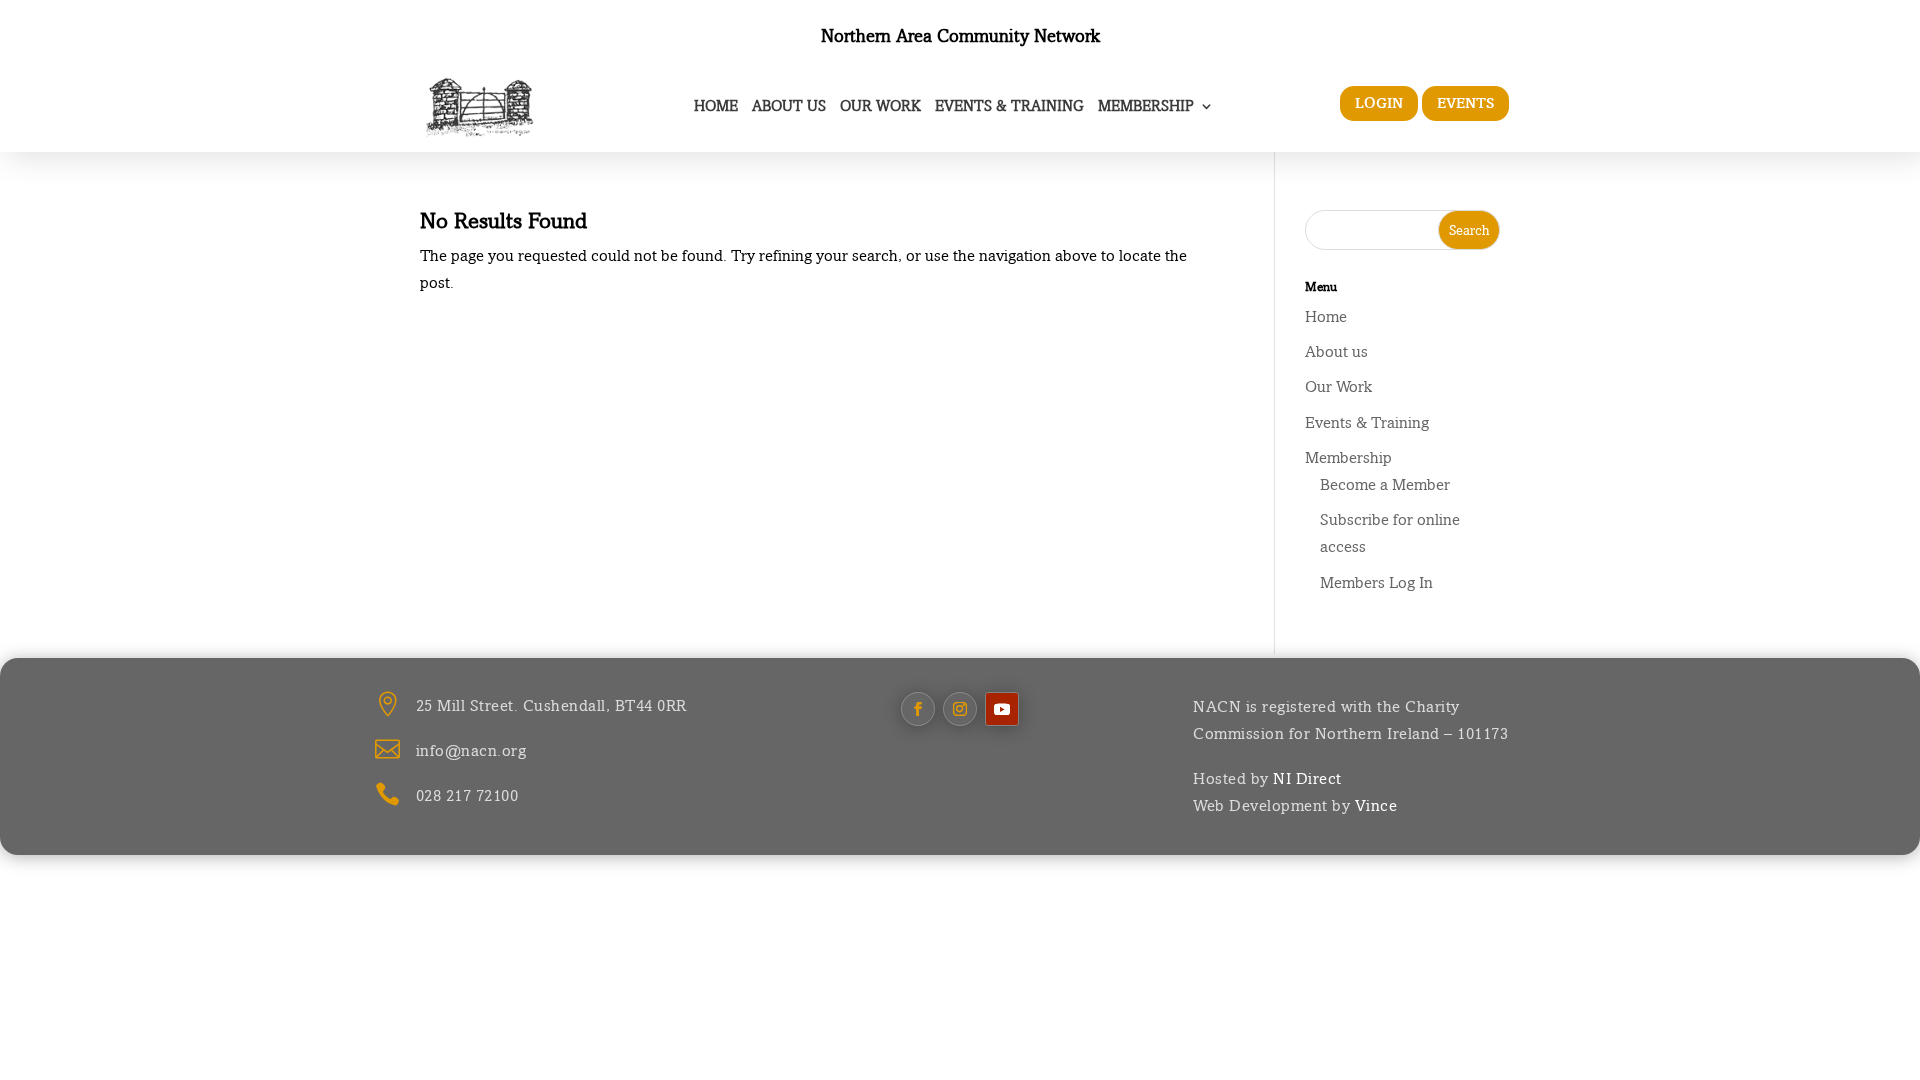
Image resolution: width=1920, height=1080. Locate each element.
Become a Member (1385, 484)
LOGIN (1379, 103)
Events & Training (1009, 105)
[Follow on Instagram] (960, 709)
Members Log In (1376, 582)
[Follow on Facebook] (918, 709)
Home (716, 105)
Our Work (880, 105)
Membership (1146, 105)
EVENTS (1465, 103)
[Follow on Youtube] (1002, 709)
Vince (1376, 805)
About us (789, 105)
